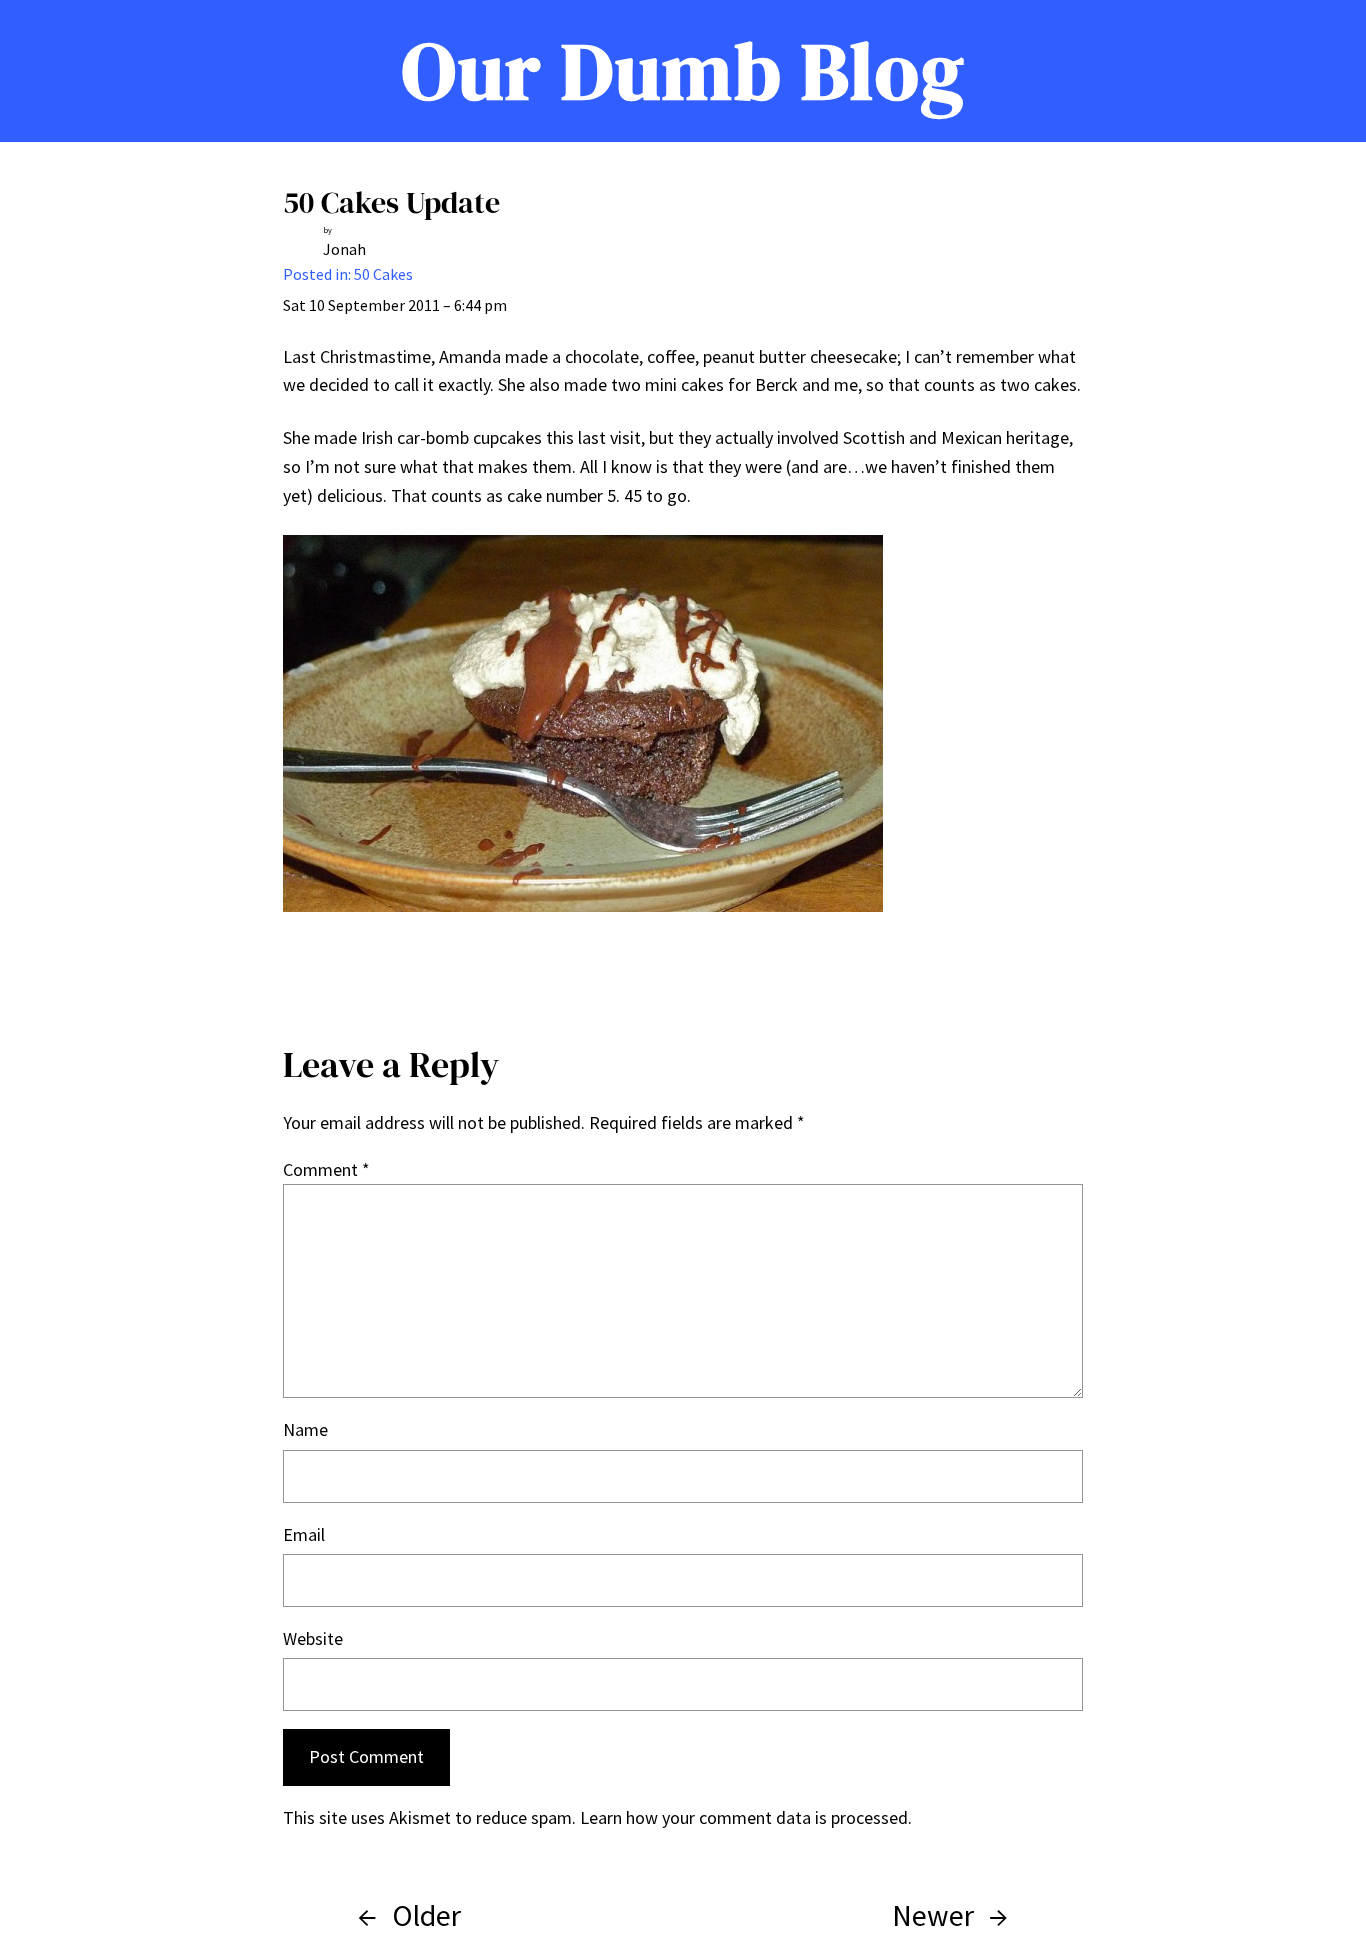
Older (426, 1915)
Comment (326, 1169)
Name (305, 1429)
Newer (933, 1915)
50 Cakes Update (391, 202)
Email (304, 1534)
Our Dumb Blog (683, 71)
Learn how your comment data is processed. (746, 1817)
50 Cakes (383, 274)
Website (313, 1638)
